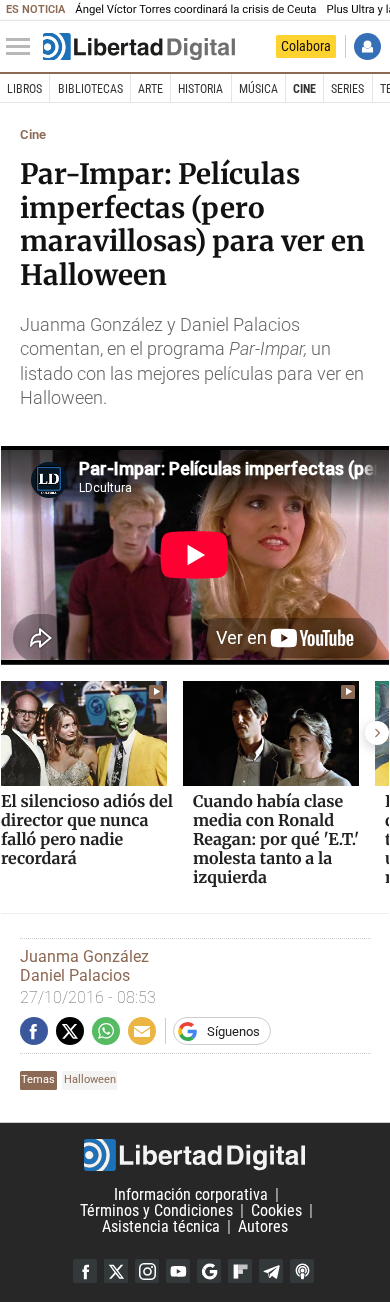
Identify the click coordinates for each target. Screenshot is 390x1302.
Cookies (276, 1210)
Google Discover (209, 1271)
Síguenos (233, 1031)
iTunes (302, 1271)
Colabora (306, 46)
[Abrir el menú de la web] (23, 47)
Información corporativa (191, 1194)
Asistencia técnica (161, 1226)
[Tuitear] (70, 1031)
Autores (263, 1226)
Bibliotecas (90, 89)
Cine (304, 89)
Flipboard (240, 1271)
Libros (24, 89)
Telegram (271, 1271)
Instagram (147, 1271)
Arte (150, 89)
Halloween (90, 1079)
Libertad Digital (195, 1155)
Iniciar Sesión (367, 46)
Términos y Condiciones (156, 1210)
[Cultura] (139, 47)
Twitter (116, 1271)
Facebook (85, 1271)
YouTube (178, 1271)
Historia (200, 89)
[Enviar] (106, 1031)
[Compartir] (34, 1031)
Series (347, 89)
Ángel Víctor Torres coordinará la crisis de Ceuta (195, 9)
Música (258, 89)
